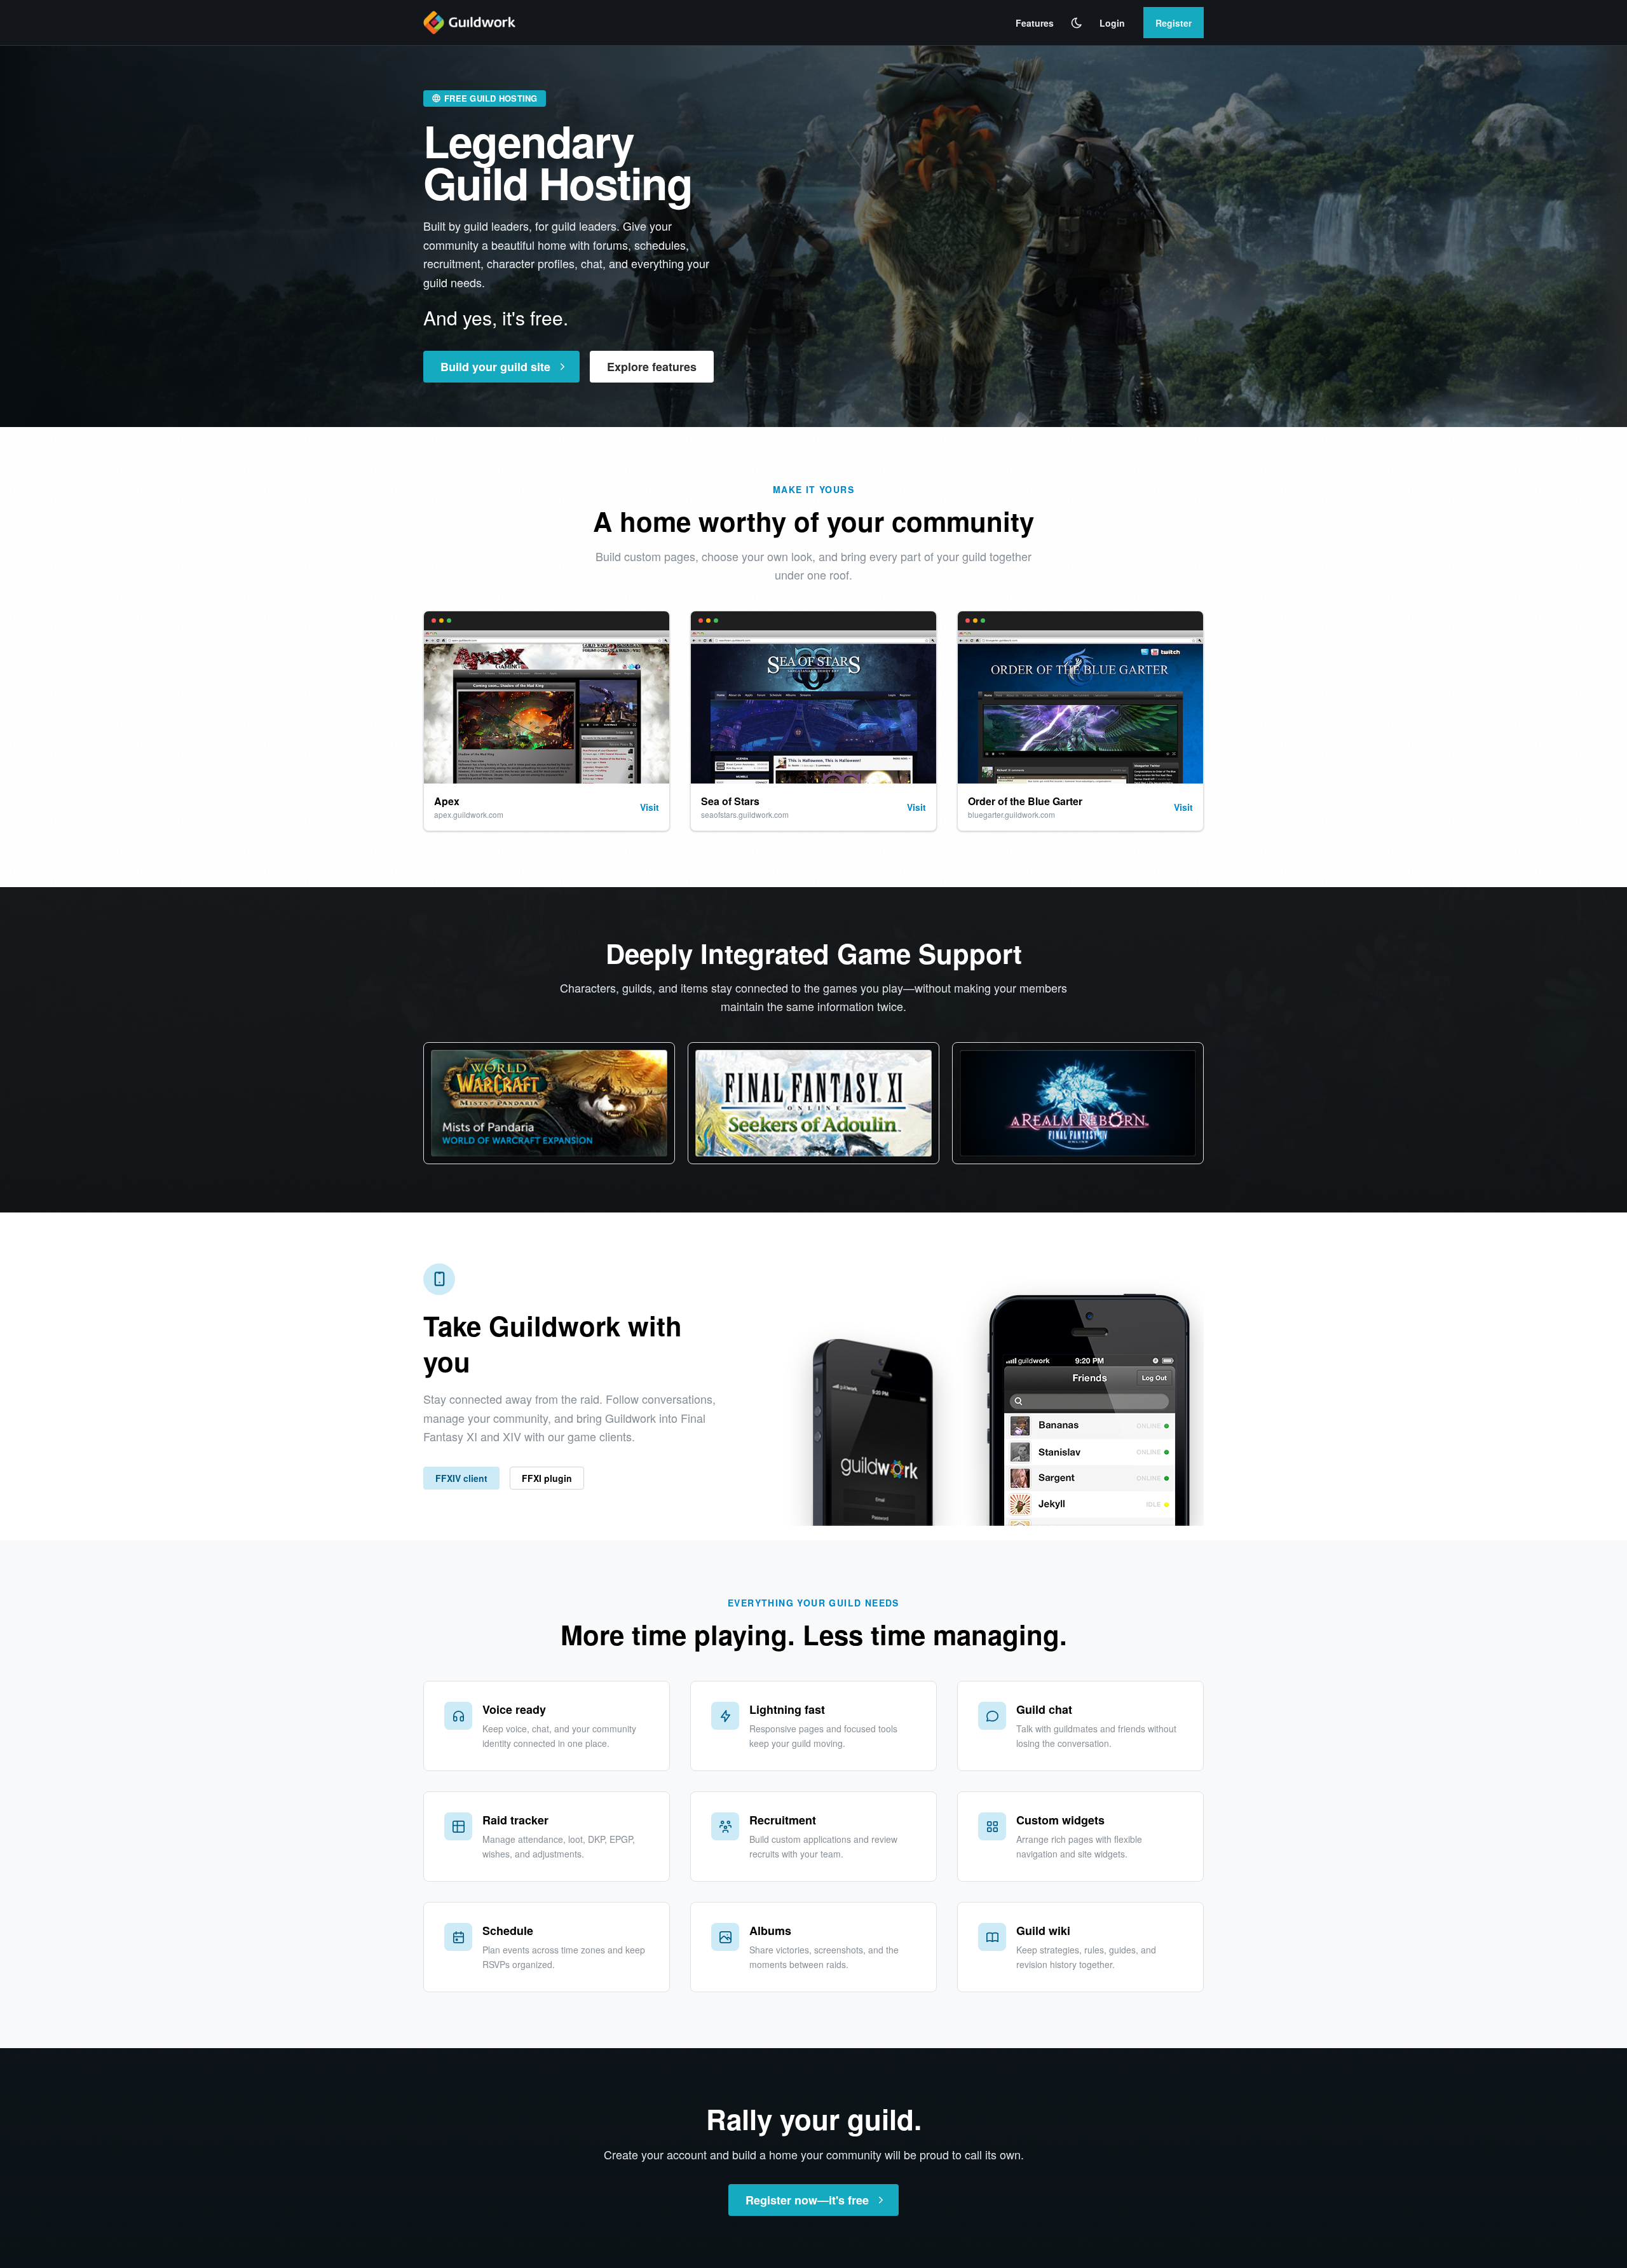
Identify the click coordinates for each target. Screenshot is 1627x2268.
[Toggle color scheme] (1077, 23)
